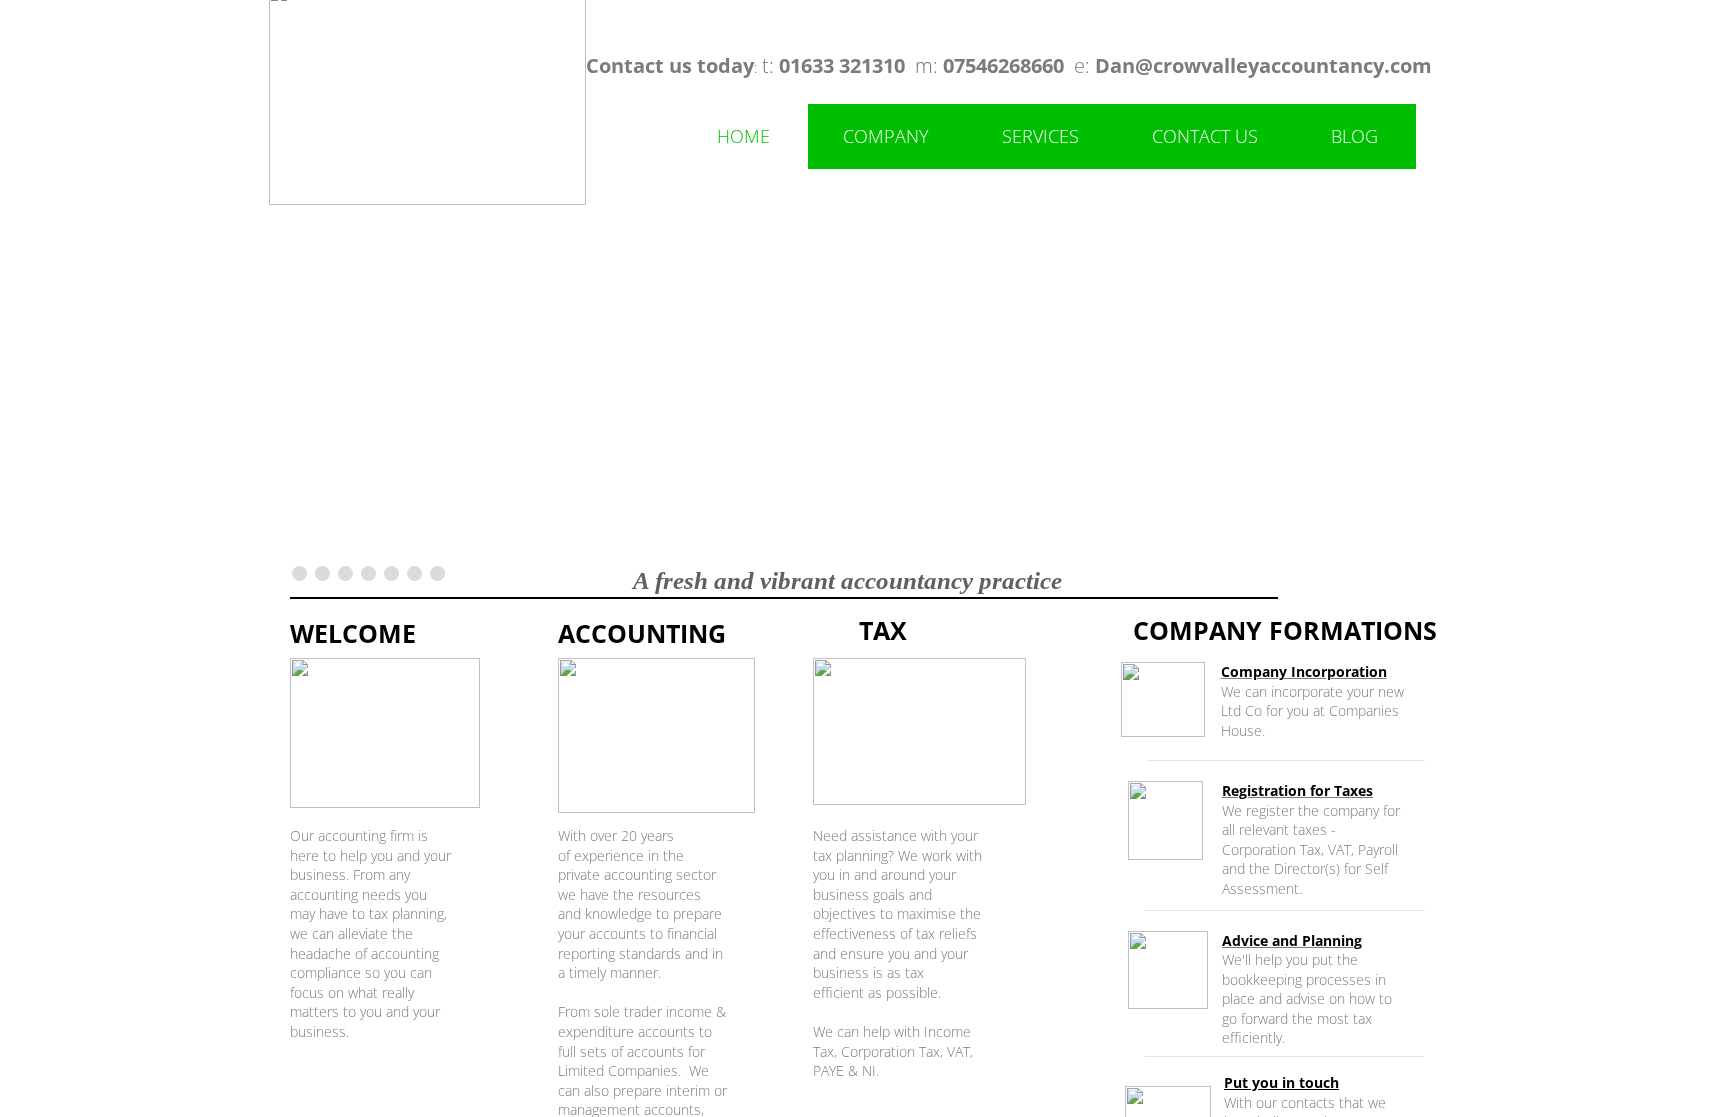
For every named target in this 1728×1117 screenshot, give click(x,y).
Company (886, 136)
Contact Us (1205, 136)
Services (1040, 136)
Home (743, 136)
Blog (1354, 136)
